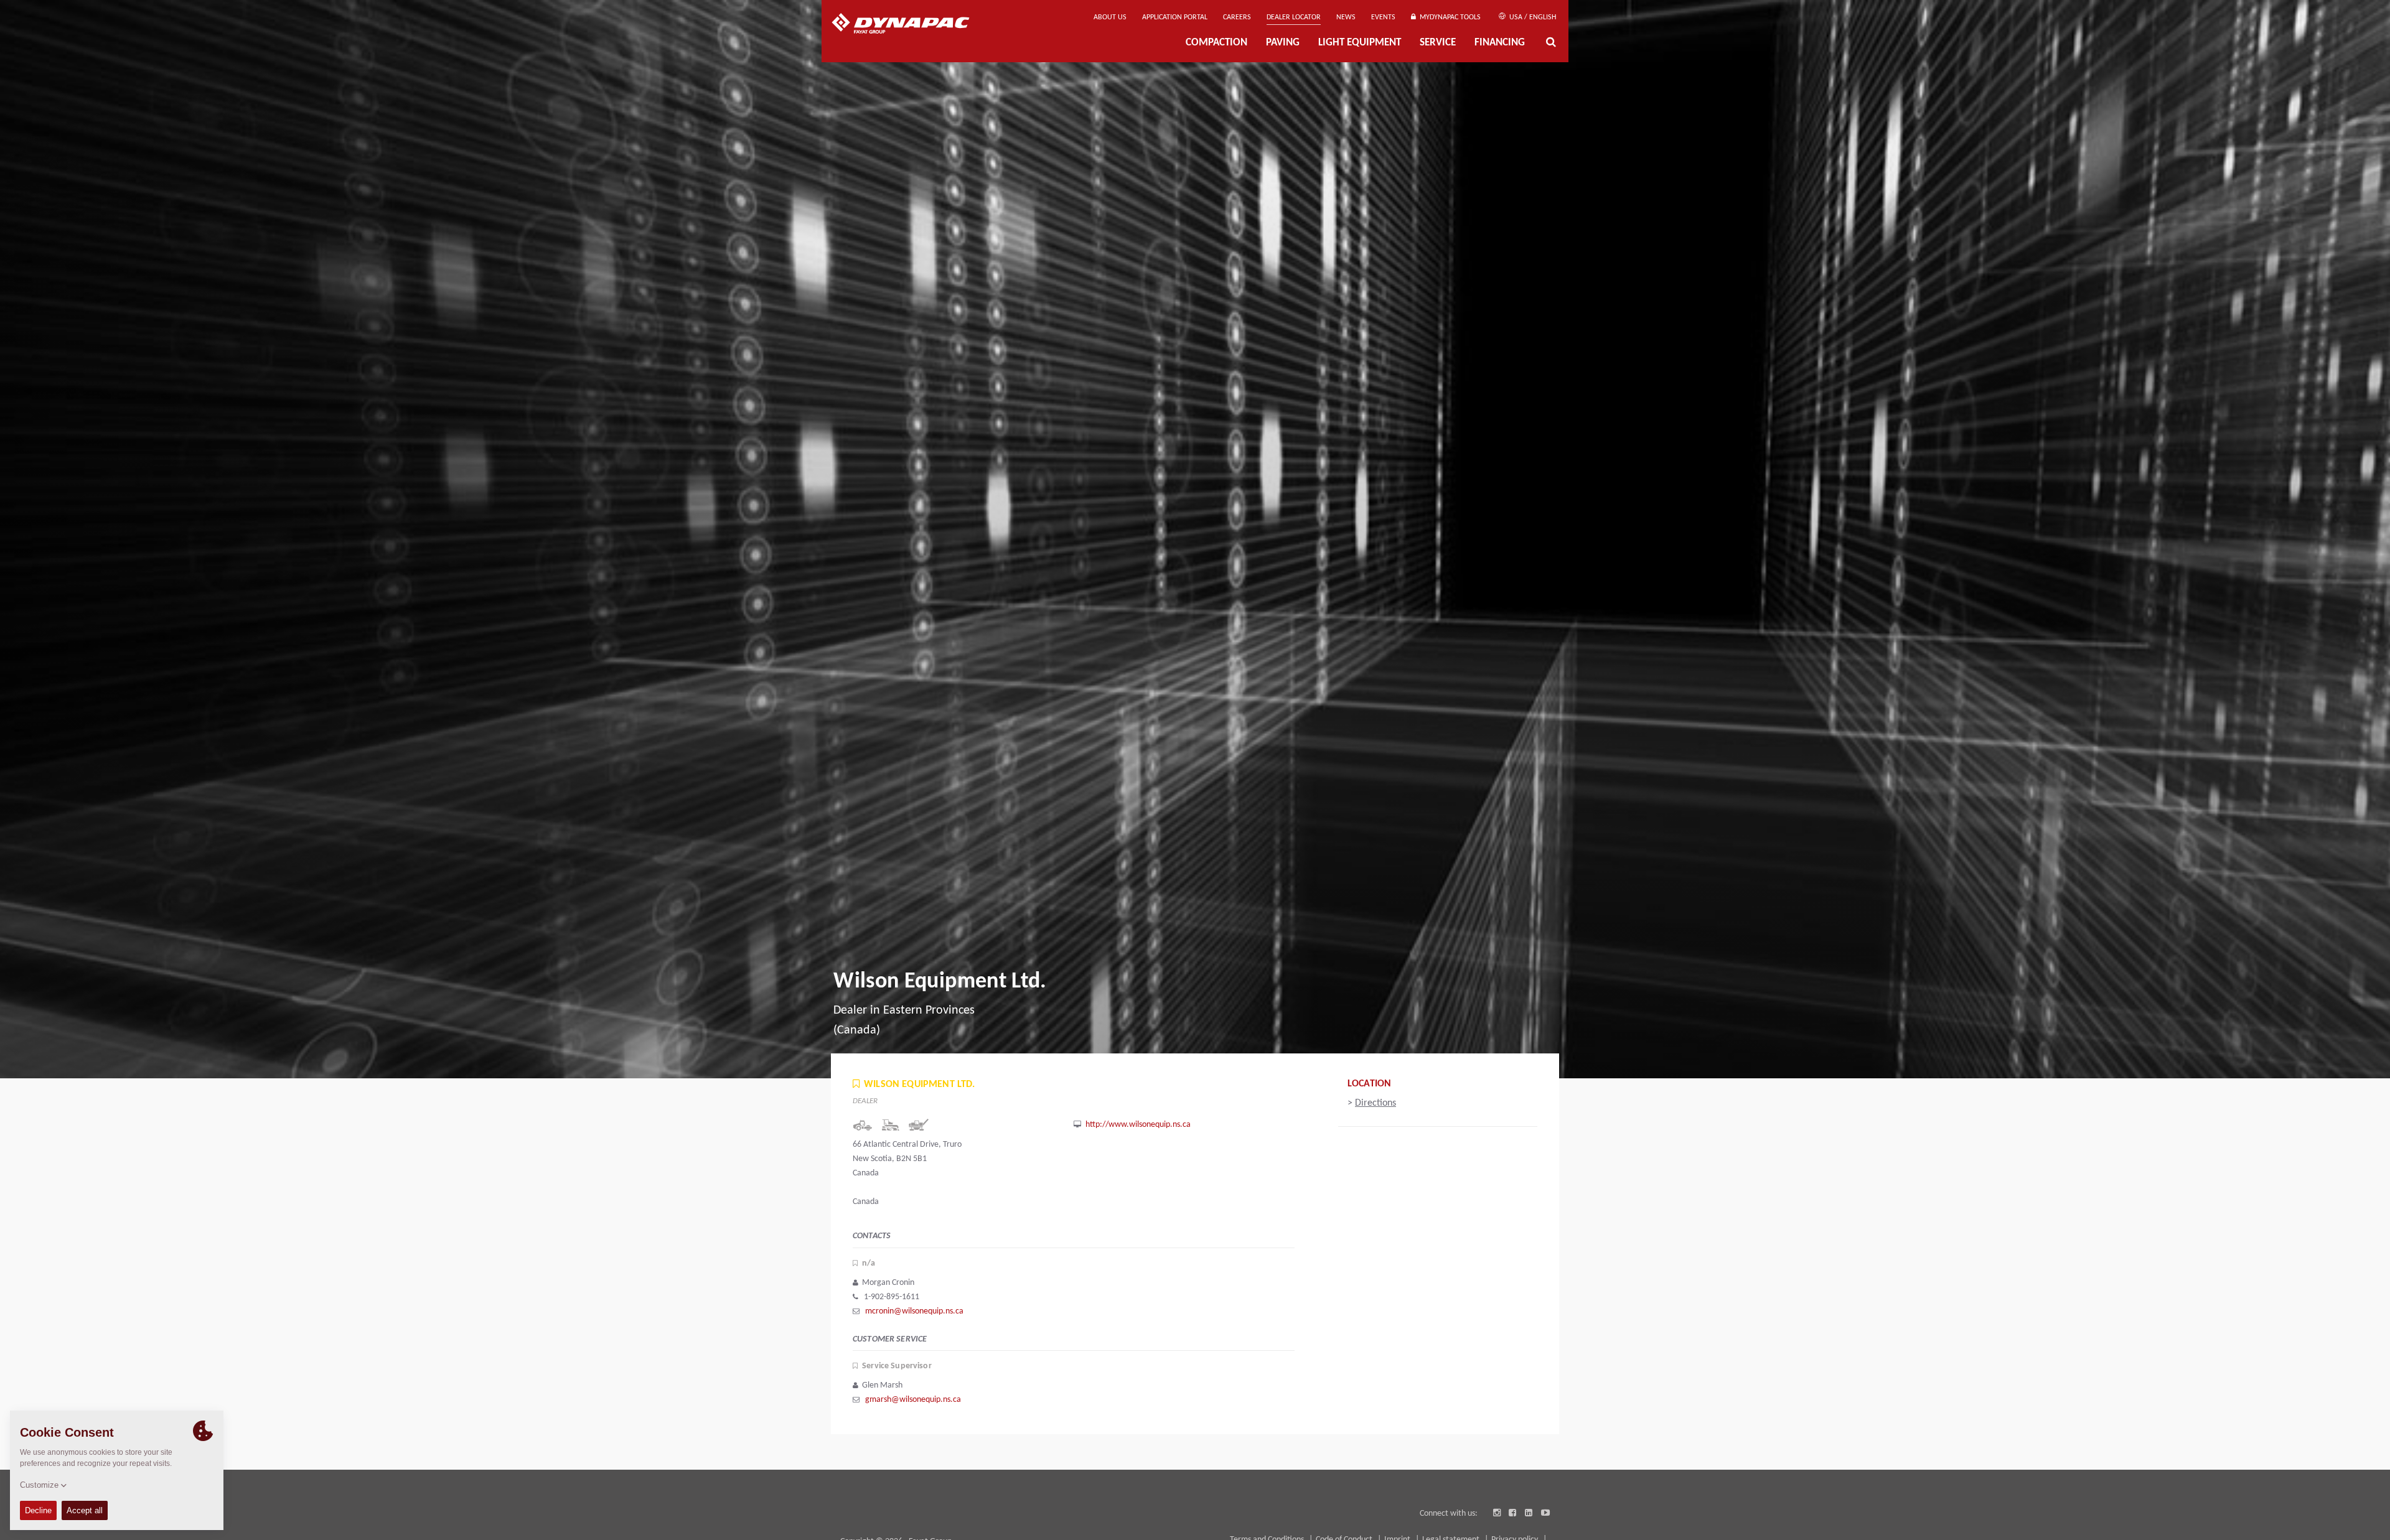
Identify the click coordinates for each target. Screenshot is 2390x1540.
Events (1383, 17)
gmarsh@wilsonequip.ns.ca (913, 1400)
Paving (1283, 43)
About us (1110, 17)
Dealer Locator (1294, 17)
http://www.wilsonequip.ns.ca (1138, 1125)
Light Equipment (1360, 43)
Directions (1375, 1103)
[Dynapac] (910, 25)
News (1346, 17)
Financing (1500, 43)
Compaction (1216, 43)
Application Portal (1175, 17)
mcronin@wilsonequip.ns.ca (914, 1311)
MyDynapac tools (1448, 17)
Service (1438, 43)
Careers (1237, 17)
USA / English (1532, 17)
